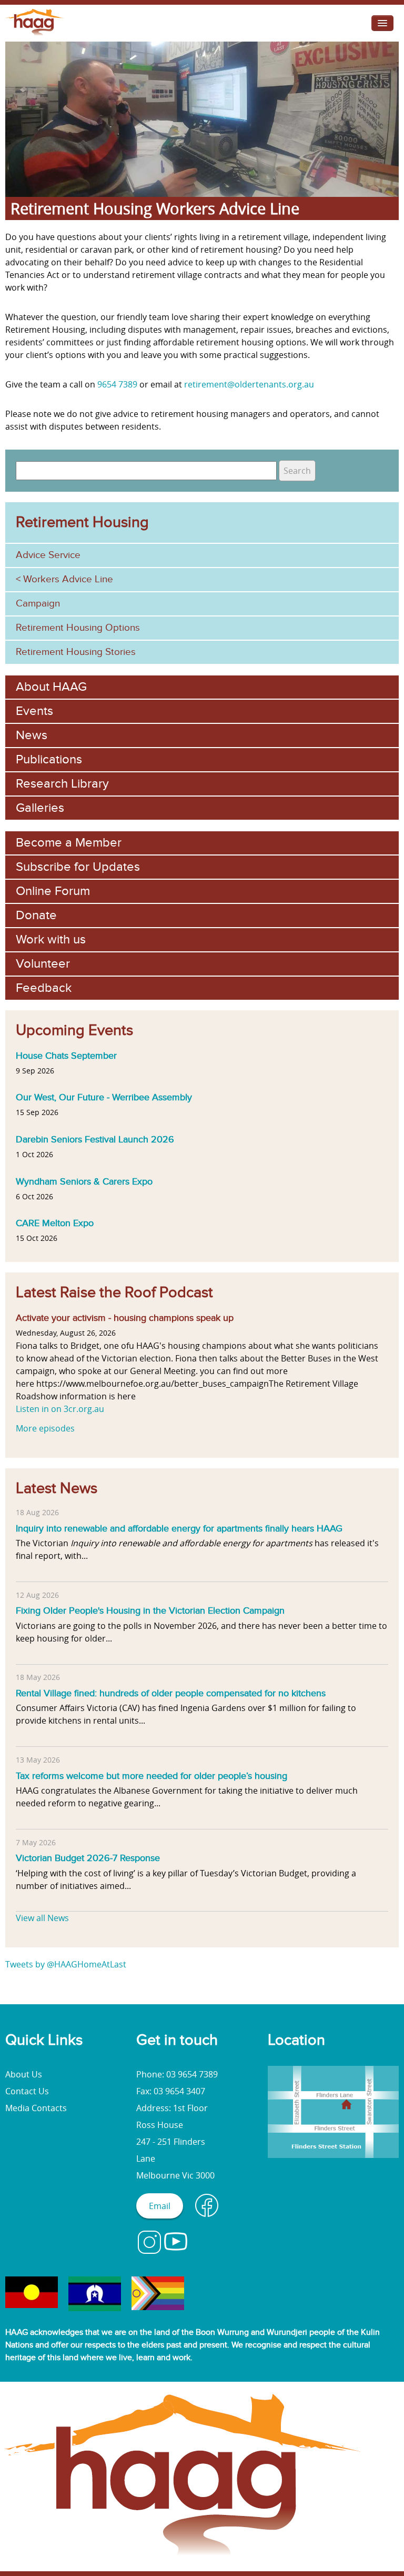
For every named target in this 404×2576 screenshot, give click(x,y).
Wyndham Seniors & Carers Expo (84, 1181)
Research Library (62, 784)
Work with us (51, 939)
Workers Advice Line (68, 579)
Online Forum (53, 891)
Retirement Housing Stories (76, 652)
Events (34, 711)
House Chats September (66, 1056)
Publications (49, 759)
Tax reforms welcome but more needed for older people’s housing (151, 1776)
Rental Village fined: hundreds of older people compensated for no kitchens (171, 1693)
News (32, 735)
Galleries (40, 808)
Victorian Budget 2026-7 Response (88, 1858)
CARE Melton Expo (55, 1223)
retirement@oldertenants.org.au (249, 384)
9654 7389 (117, 384)
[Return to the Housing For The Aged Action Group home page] (35, 35)
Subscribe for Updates (78, 867)
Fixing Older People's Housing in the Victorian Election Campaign (150, 1610)
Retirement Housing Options (78, 628)
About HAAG (51, 687)
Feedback (44, 988)
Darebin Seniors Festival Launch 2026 (95, 1139)
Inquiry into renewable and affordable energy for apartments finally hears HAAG (179, 1528)
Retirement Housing (82, 522)
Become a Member (69, 843)
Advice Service (48, 555)
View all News (42, 1918)
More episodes (45, 1428)
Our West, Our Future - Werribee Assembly (104, 1097)
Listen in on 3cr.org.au (60, 1409)
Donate (36, 915)
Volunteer (43, 964)
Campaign (38, 604)
